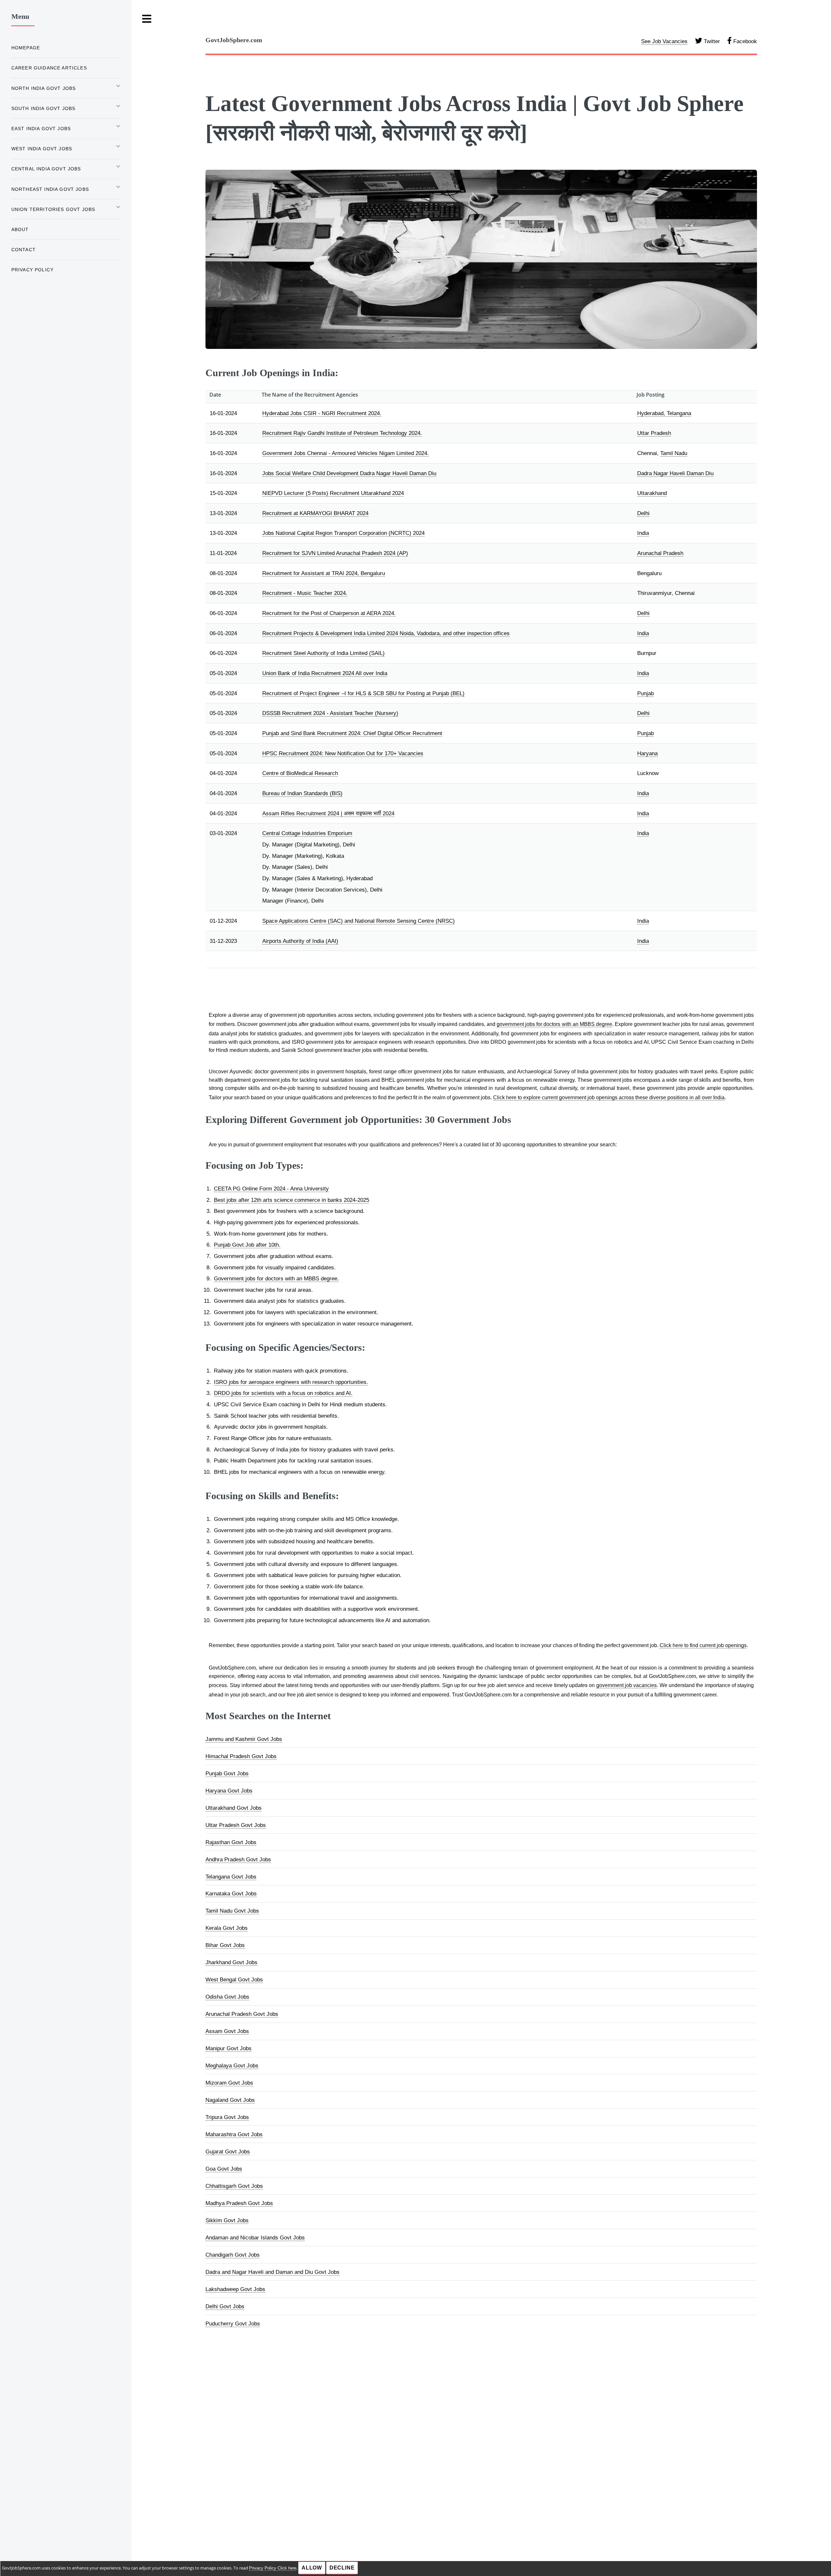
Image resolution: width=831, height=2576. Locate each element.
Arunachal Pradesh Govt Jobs (242, 2014)
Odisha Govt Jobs (227, 1997)
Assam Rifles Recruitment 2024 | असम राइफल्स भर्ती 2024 (328, 813)
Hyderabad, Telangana (664, 413)
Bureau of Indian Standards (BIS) (302, 793)
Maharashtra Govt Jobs (234, 2134)
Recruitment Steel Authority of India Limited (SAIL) (323, 653)
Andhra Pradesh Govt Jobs (238, 1859)
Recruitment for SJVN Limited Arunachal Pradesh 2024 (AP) (335, 553)
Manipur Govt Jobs (229, 2048)
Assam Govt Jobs (227, 2031)
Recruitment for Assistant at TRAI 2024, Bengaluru (324, 573)
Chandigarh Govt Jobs (233, 2255)
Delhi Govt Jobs (225, 2306)
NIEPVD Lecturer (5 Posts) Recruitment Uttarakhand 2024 (333, 493)
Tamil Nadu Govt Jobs (232, 1911)
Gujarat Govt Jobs (228, 2151)
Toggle (147, 19)
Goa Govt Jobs (224, 2169)
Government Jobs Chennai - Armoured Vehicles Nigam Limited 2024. (346, 453)
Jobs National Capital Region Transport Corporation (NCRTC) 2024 (343, 533)
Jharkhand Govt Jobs (231, 1962)
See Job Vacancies (664, 41)
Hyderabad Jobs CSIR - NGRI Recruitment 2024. (322, 413)
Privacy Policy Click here (273, 2568)
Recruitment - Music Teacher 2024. (305, 593)
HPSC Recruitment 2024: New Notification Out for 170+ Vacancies (343, 753)
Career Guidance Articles (49, 68)
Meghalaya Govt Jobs (232, 2065)
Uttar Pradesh (654, 433)
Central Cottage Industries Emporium (307, 833)
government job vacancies (627, 1685)
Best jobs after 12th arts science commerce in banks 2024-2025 (291, 1200)
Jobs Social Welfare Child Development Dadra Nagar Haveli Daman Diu (349, 473)
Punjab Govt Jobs (227, 1773)
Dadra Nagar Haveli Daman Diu (675, 473)
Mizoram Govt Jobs (229, 2083)
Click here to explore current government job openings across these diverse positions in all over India (609, 1097)
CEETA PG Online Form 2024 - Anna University (271, 1189)
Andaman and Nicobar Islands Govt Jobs (255, 2237)
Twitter (711, 41)
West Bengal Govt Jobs (234, 1979)
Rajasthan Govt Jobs (231, 1842)
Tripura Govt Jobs (227, 2117)
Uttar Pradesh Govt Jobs (236, 1825)
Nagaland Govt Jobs (230, 2100)
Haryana (647, 753)
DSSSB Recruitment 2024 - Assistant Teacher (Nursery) (330, 713)
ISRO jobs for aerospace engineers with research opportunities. (291, 1382)
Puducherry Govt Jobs (233, 2323)
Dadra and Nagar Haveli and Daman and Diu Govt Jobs (273, 2272)
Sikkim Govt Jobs (227, 2220)
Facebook (744, 41)
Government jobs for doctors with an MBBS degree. (276, 1278)
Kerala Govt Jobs (227, 1928)
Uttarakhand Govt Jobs (234, 1808)
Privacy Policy (32, 270)
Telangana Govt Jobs (231, 1877)
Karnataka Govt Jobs (231, 1893)
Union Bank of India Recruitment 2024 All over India (325, 673)
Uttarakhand (652, 493)
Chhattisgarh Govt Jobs (234, 2186)
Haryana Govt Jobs (229, 1791)
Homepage (26, 48)
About (20, 229)
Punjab (645, 693)
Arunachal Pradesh (660, 553)
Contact (24, 250)
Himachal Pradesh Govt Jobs (241, 1756)
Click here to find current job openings (703, 1645)
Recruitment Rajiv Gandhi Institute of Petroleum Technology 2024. (342, 433)
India (643, 533)
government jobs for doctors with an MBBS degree (554, 1024)
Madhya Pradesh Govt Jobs (239, 2203)
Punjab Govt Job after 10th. (247, 1245)
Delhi (643, 513)
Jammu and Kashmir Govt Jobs (244, 1739)
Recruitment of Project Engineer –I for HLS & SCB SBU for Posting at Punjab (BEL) (363, 693)
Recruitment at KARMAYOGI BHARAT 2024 (315, 513)
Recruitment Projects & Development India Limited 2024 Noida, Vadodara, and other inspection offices (386, 633)
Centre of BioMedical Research (300, 773)
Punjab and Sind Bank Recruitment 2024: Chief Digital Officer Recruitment (352, 733)
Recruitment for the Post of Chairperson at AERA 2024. (329, 613)
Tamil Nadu (674, 453)
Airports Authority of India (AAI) (300, 941)
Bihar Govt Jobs (225, 1945)
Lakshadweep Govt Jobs (235, 2289)
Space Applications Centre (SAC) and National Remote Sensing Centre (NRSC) (359, 921)
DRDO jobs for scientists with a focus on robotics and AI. (283, 1393)
